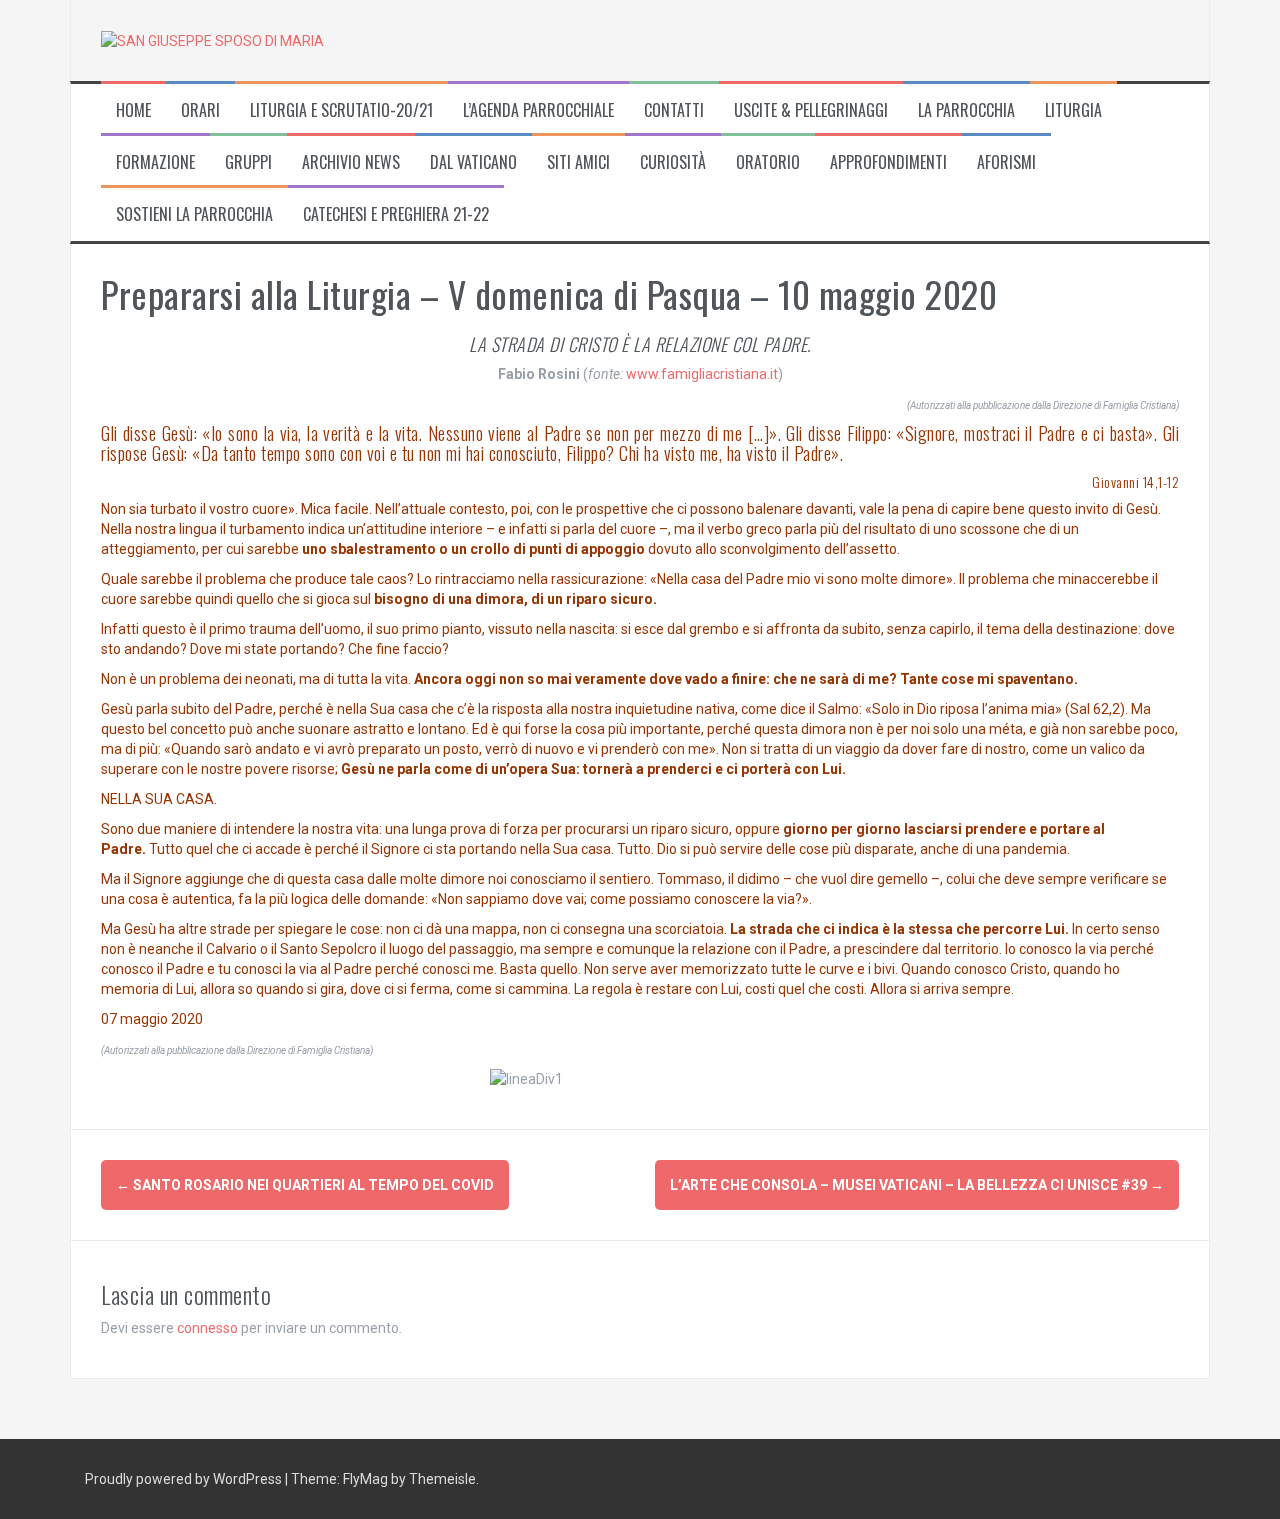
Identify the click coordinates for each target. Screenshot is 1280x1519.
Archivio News (351, 162)
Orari (200, 110)
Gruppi (248, 162)
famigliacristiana (714, 374)
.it (772, 374)
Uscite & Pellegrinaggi (811, 110)
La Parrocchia (966, 110)
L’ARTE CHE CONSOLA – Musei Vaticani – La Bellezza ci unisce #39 (917, 1185)
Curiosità (673, 162)
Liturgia (1073, 110)
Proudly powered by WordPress (185, 1479)
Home (133, 110)
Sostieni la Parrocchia (194, 214)
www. (643, 374)
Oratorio (768, 162)
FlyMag (365, 1479)
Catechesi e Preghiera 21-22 (396, 214)
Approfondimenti (888, 162)
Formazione (155, 162)
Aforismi (1006, 162)
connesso (207, 1328)
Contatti (674, 110)
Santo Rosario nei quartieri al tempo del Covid (305, 1185)
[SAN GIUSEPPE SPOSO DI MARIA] (212, 40)
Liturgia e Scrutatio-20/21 (341, 110)
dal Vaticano (473, 162)
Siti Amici (578, 162)
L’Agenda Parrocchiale (538, 110)
